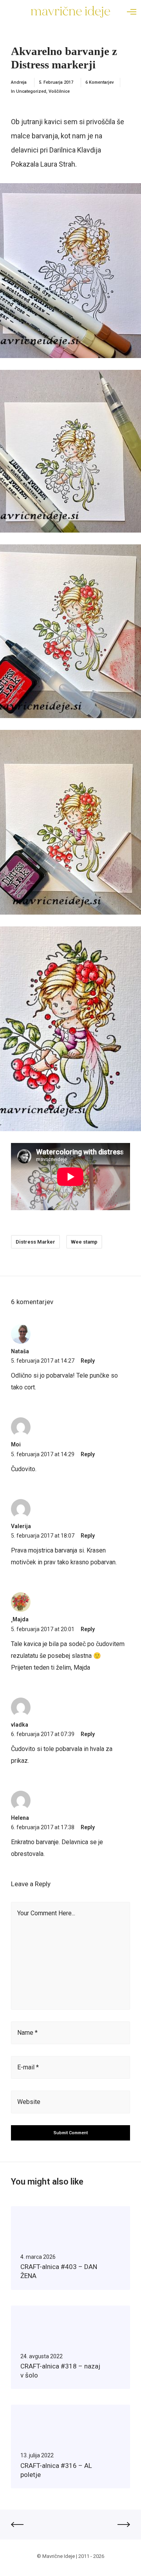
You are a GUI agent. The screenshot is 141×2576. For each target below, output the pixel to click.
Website (29, 2102)
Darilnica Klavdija (75, 150)
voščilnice (59, 91)
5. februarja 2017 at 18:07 (43, 1536)
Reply (88, 1361)
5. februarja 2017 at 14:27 (43, 1361)
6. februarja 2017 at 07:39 (43, 1734)
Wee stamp (84, 1242)
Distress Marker (35, 1242)
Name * (27, 2033)
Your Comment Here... (46, 1913)
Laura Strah (58, 164)
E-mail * (28, 2067)
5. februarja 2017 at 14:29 (43, 1454)
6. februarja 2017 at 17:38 (43, 1827)
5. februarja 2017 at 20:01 (43, 1629)
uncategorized (31, 91)
